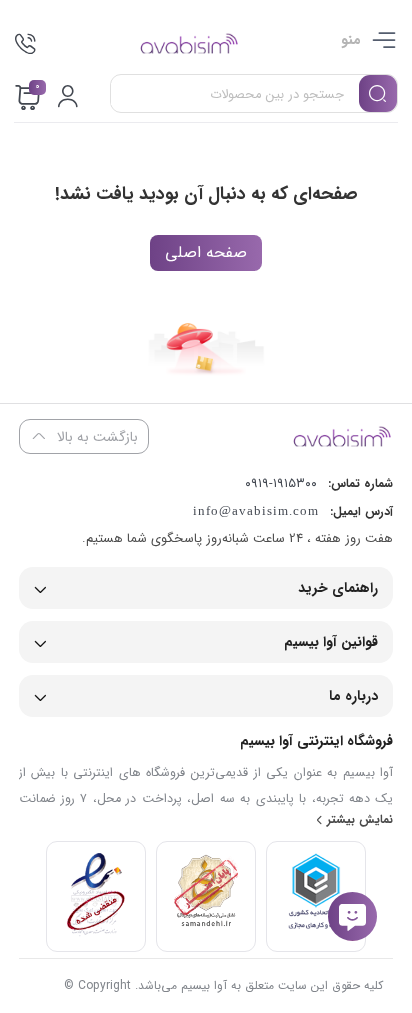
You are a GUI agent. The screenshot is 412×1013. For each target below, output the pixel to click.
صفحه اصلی (206, 252)
